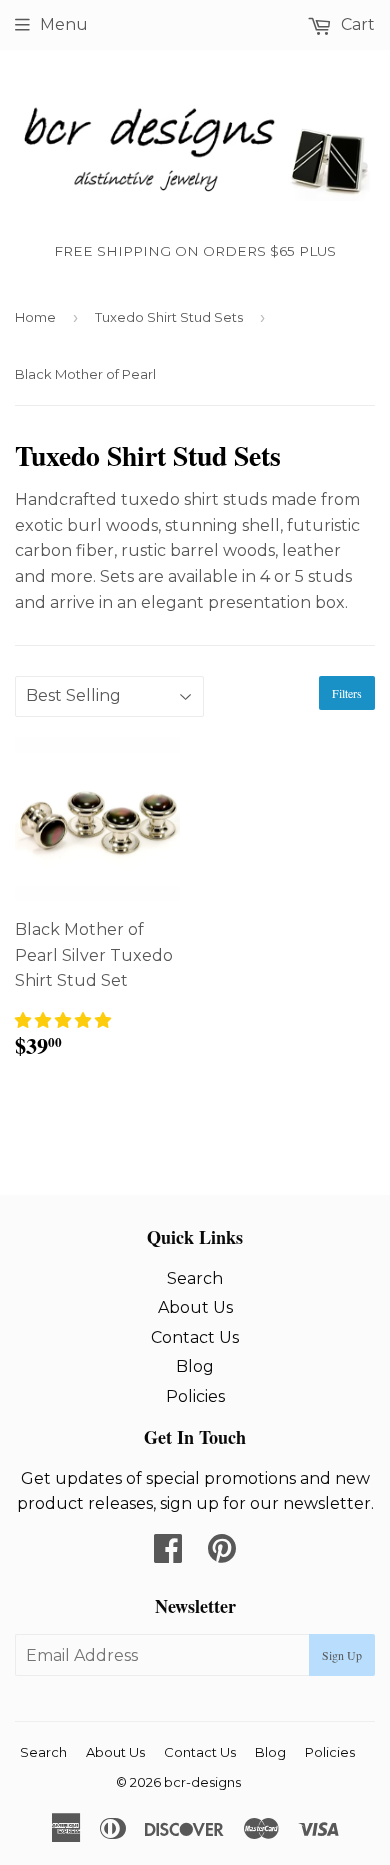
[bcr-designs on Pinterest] (222, 1554)
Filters (347, 693)
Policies (195, 1396)
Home (35, 317)
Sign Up (342, 1655)
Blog (195, 1366)
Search (195, 1278)
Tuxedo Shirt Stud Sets (169, 317)
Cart (356, 24)
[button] (63, 1020)
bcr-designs (202, 1782)
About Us (195, 1307)
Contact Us (195, 1337)
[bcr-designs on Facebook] (168, 1554)
